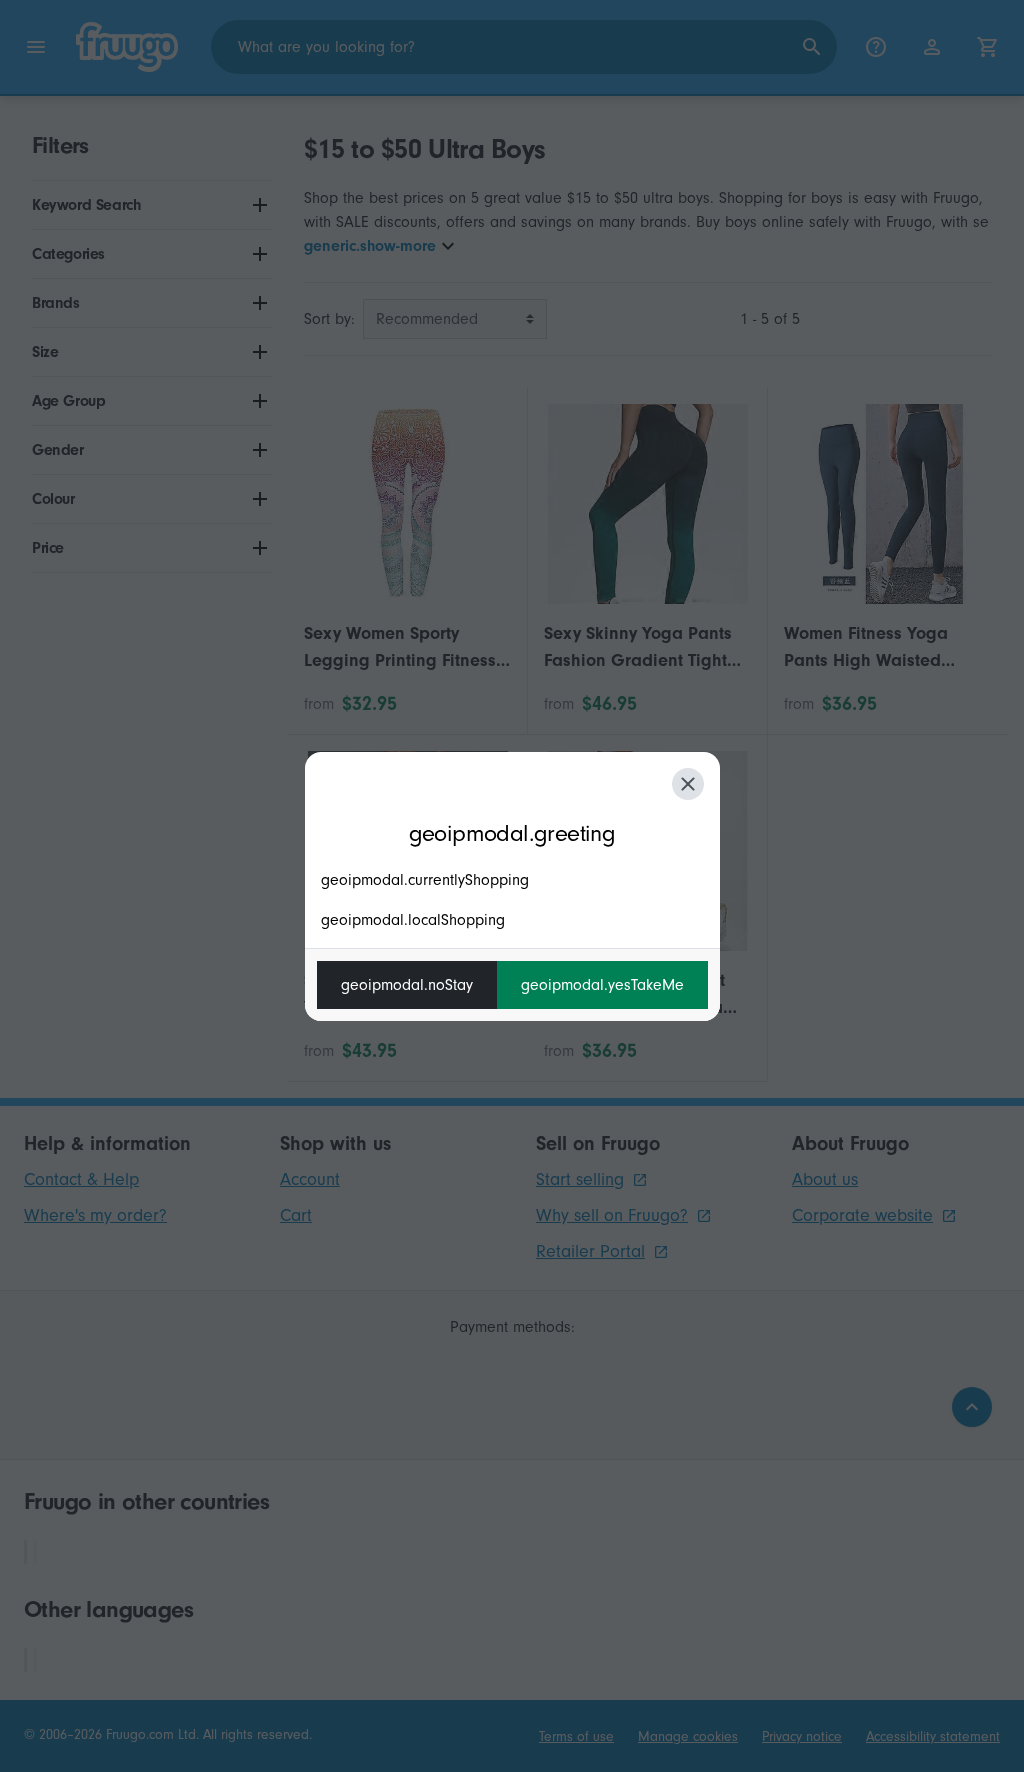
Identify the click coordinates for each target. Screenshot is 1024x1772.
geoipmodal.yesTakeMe (602, 985)
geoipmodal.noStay (407, 985)
